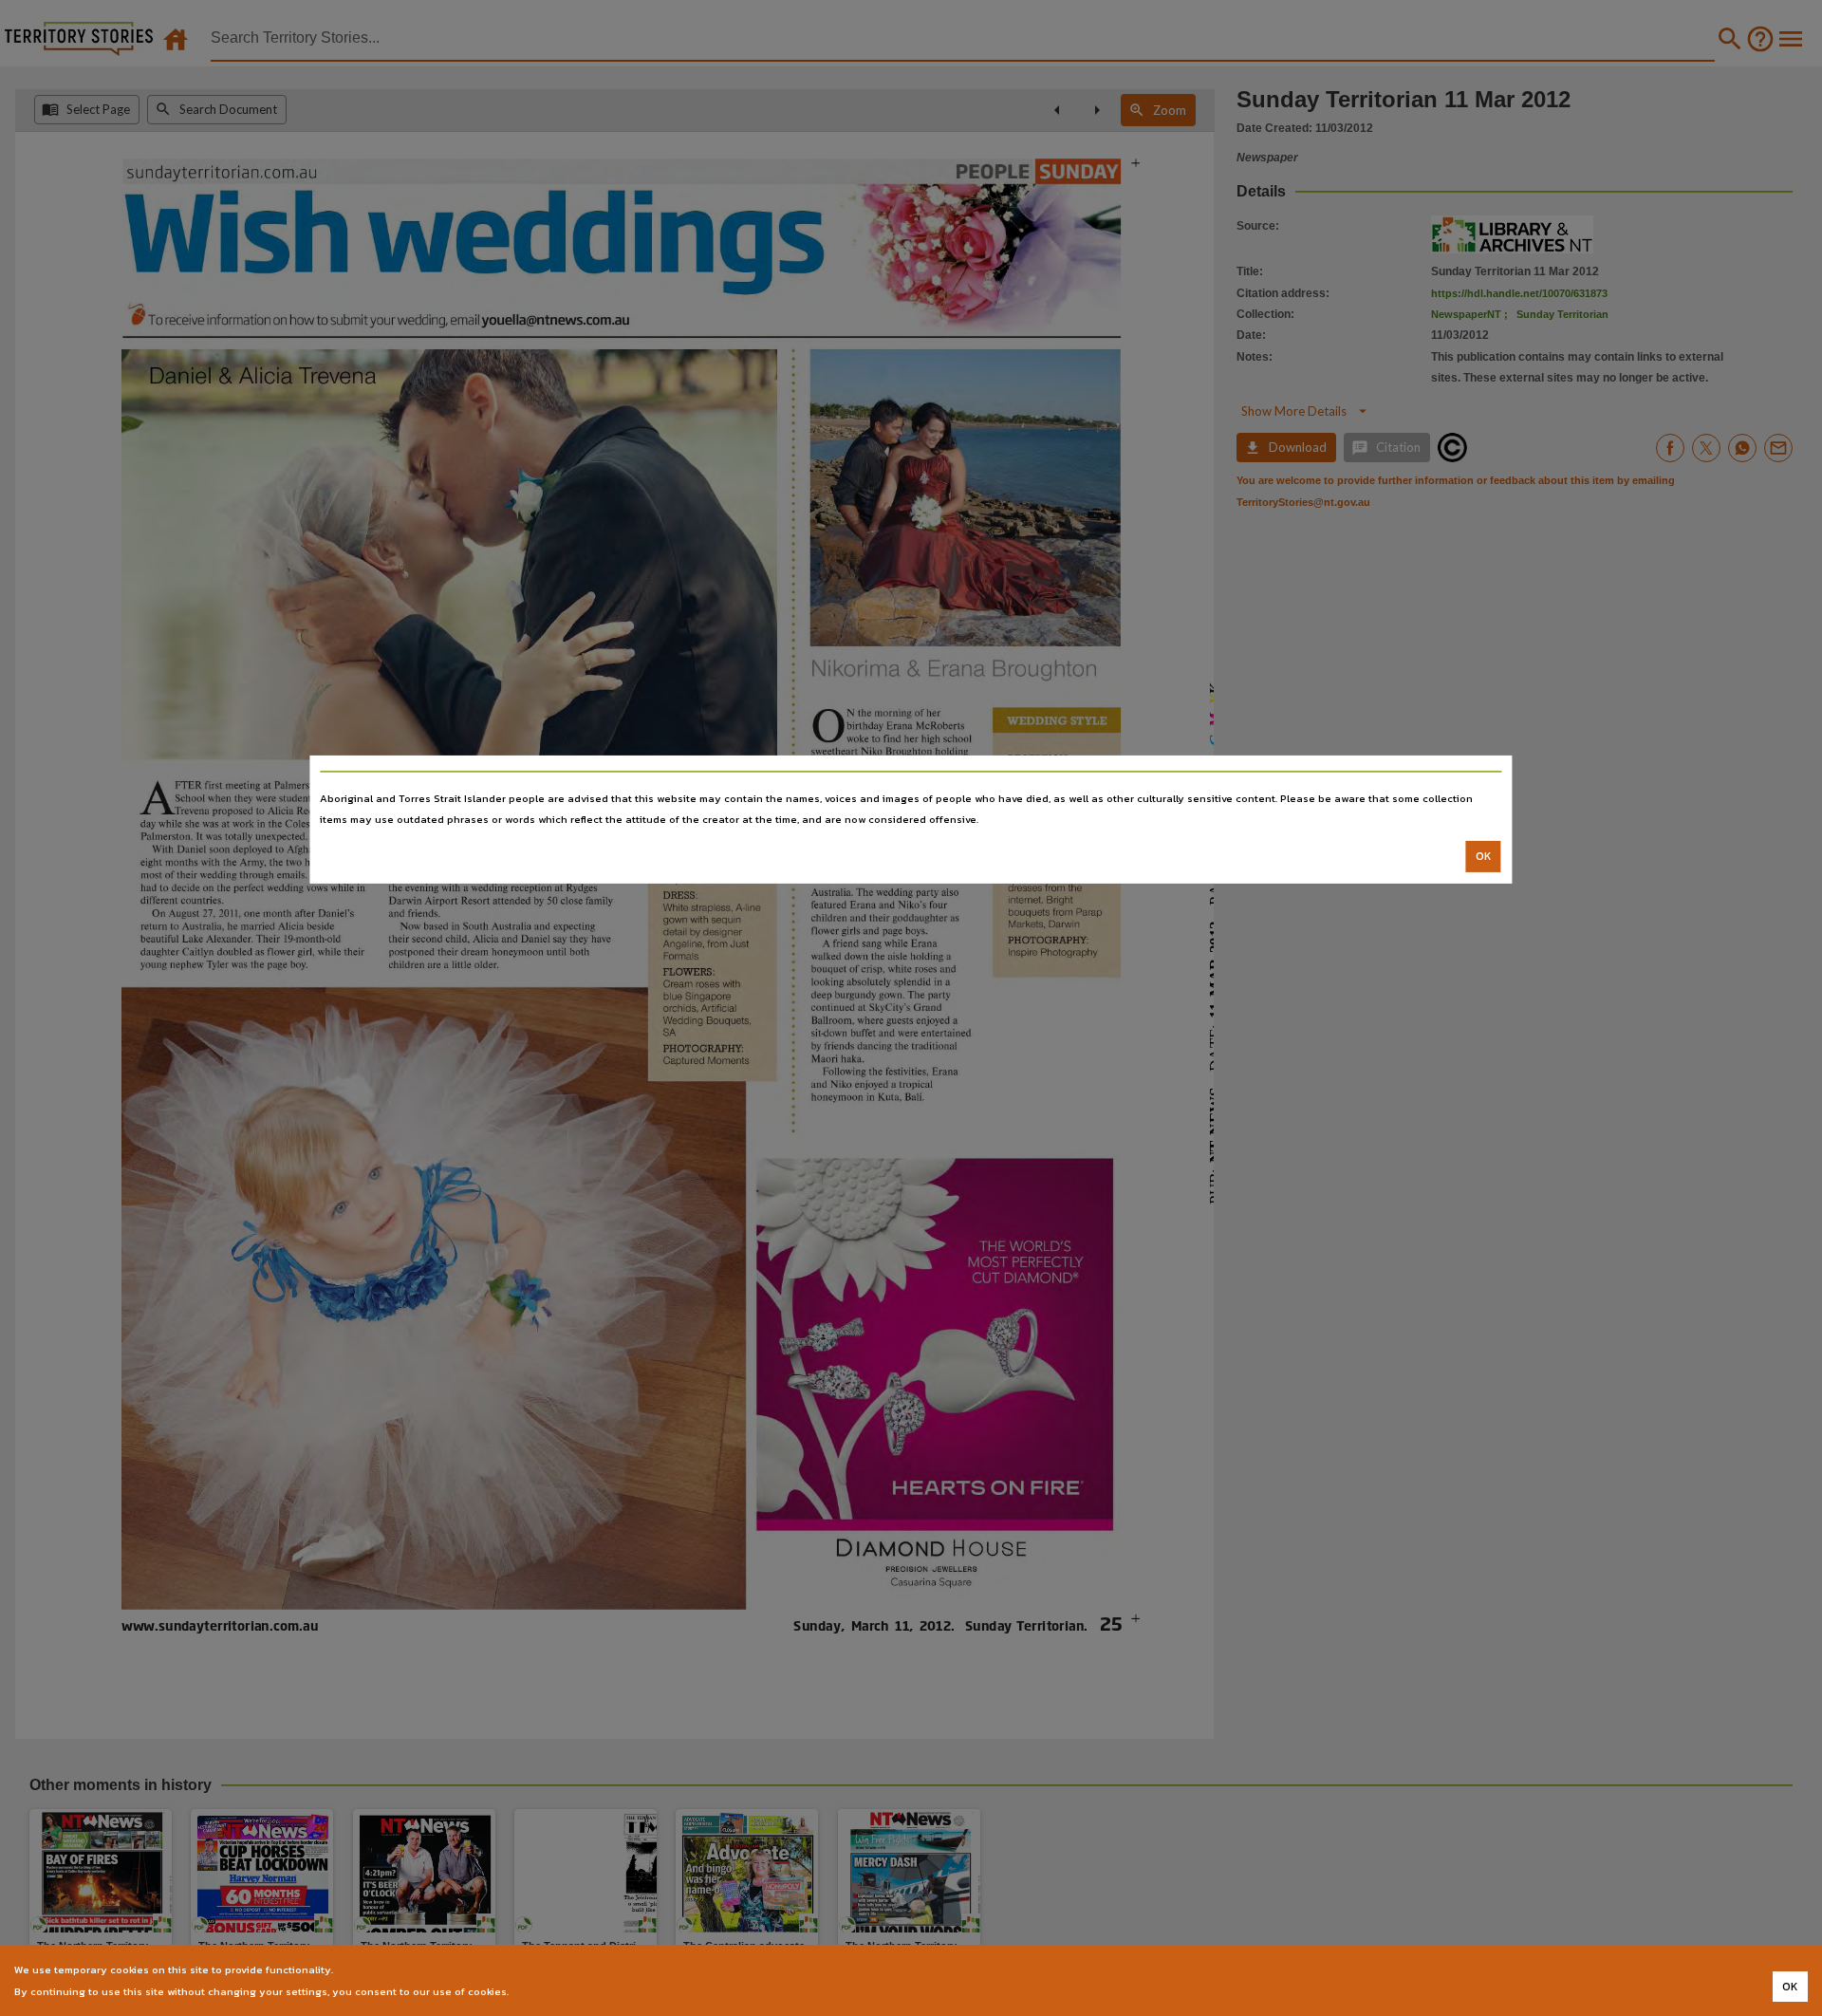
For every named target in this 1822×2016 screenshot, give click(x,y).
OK (1484, 856)
